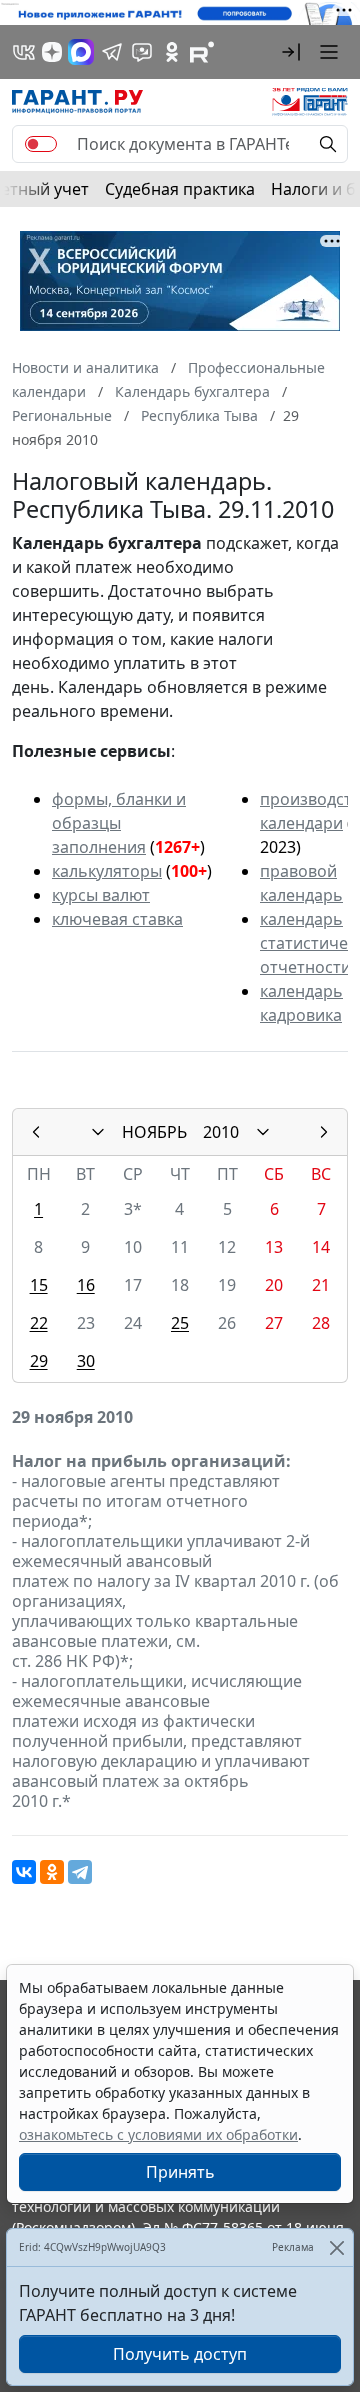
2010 (221, 1132)
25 (180, 1323)
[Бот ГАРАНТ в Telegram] (142, 52)
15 (39, 1285)
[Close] (336, 2247)
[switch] (41, 144)
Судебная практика (180, 189)
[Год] (263, 1132)
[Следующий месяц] (324, 1132)
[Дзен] (52, 52)
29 (39, 1361)
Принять (180, 2172)
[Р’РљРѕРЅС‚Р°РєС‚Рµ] (24, 1872)
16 (86, 1285)
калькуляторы (107, 871)
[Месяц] (98, 1132)
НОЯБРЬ (154, 1132)
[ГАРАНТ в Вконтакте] (24, 52)
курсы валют (101, 895)
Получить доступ (180, 2354)
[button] (291, 52)
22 (39, 1323)
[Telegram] (80, 1872)
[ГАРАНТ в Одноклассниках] (172, 52)
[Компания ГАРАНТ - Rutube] (202, 52)
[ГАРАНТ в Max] (81, 52)
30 (86, 1361)
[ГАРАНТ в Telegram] (112, 52)
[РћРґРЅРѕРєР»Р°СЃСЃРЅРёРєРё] (52, 1872)
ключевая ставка (117, 919)
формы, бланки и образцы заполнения (119, 823)
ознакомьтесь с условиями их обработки (158, 2134)
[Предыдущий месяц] (36, 1132)
